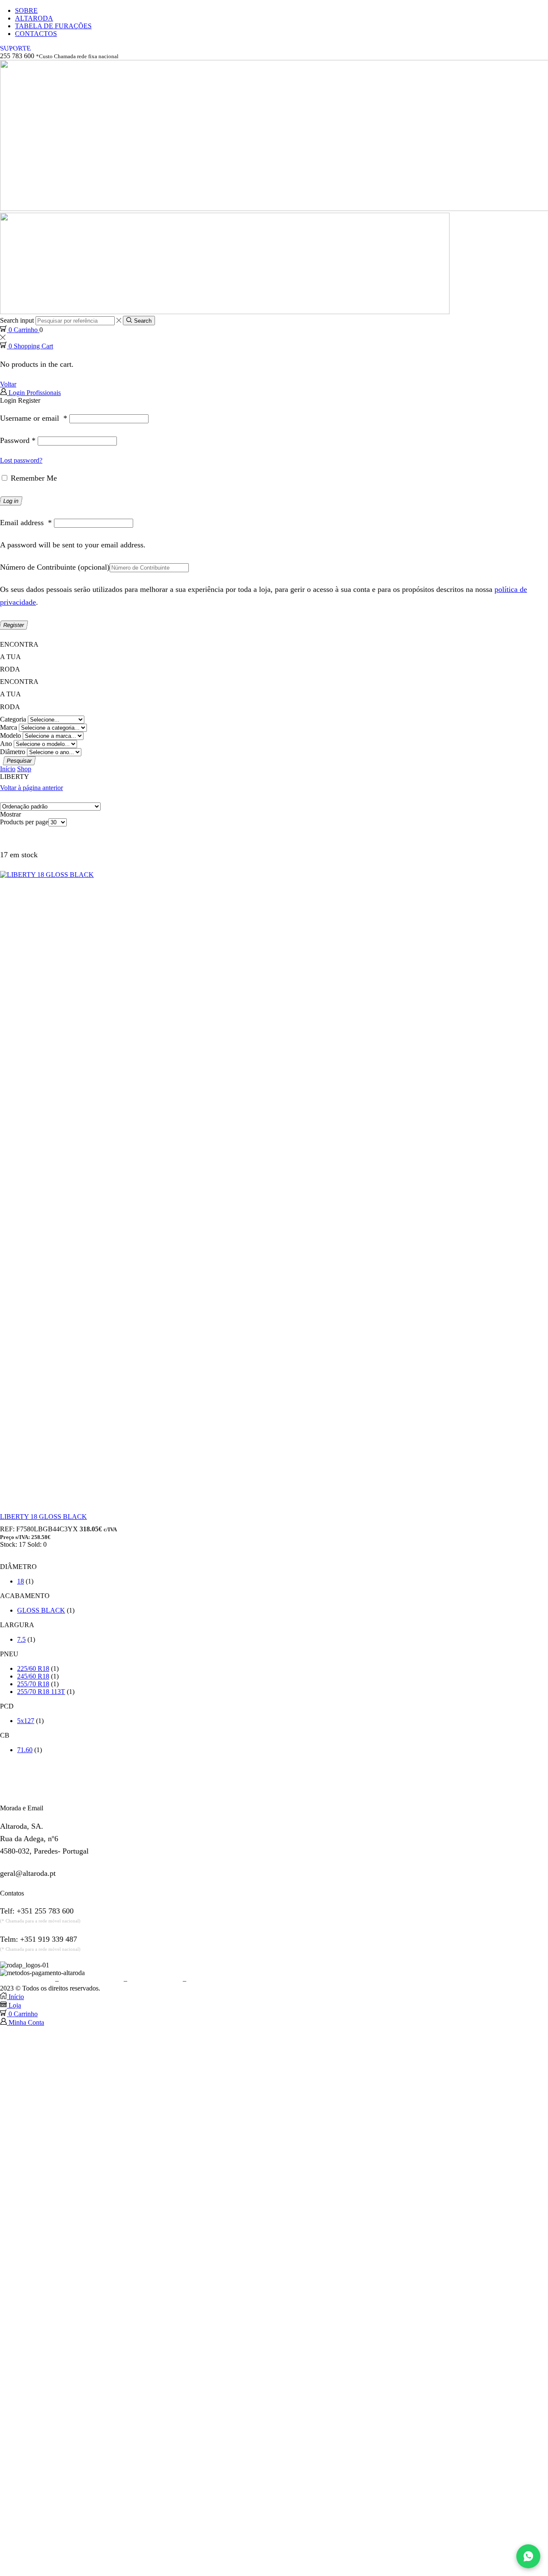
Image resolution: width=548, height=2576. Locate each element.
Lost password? (21, 460)
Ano (6, 744)
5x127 (26, 1721)
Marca (9, 727)
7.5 (21, 1639)
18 (21, 1581)
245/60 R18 (33, 1676)
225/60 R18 (33, 1668)
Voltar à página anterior (31, 788)
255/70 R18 (33, 1684)
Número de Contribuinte (55, 567)
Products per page (24, 822)
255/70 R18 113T (41, 1692)
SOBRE (26, 10)
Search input (17, 320)
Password (18, 440)
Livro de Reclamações (218, 1980)
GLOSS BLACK (41, 1610)
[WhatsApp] (528, 2556)
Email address (26, 523)
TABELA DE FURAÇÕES (53, 26)
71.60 (25, 1750)
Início (8, 769)
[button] (15, 48)
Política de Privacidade (91, 1980)
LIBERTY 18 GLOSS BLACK (43, 1517)
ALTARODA (34, 18)
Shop (24, 769)
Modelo (10, 735)
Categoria (13, 719)
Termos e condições (27, 1980)
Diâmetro (13, 752)
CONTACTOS (36, 34)
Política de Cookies (155, 1980)
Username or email (34, 418)
